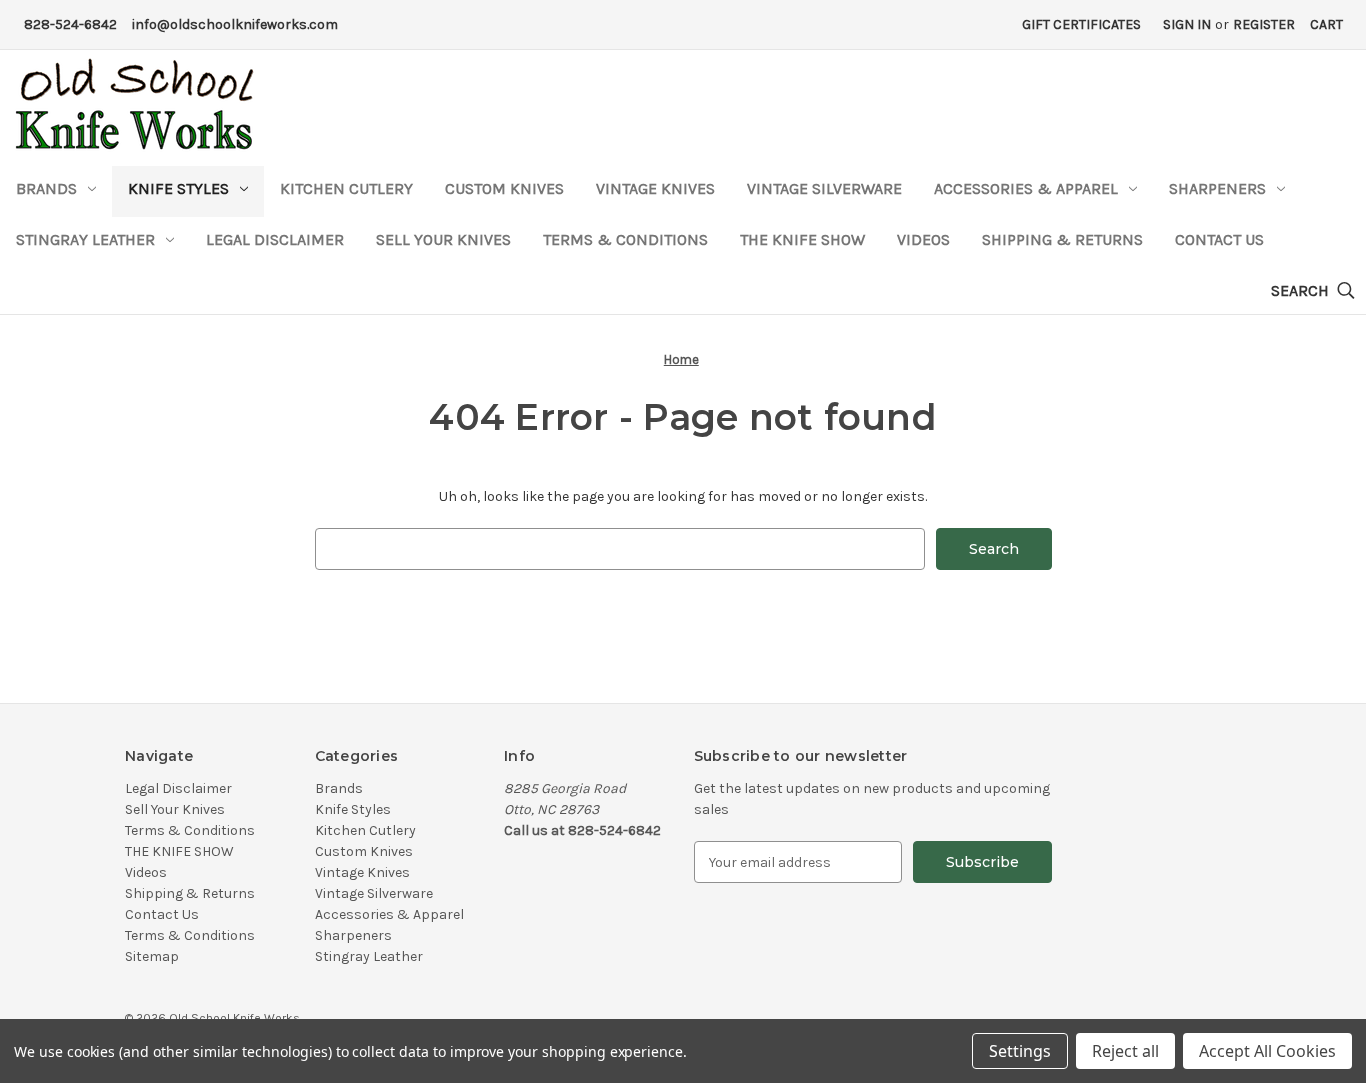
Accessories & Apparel (1026, 188)
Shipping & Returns (1062, 239)
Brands (46, 188)
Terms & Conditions (625, 239)
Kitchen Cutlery (346, 188)
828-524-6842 (70, 24)
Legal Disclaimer (275, 239)
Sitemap (152, 956)
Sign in (1187, 24)
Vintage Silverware (824, 188)
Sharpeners (1217, 188)
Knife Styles (178, 188)
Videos (923, 239)
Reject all (1125, 1051)
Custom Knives (504, 188)
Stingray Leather (85, 239)
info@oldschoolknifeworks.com (235, 24)
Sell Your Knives (443, 239)
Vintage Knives (655, 188)
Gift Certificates (1081, 24)
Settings (1020, 1051)
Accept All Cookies (1267, 1051)
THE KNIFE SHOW (802, 239)
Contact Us (1219, 239)
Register (1264, 24)
